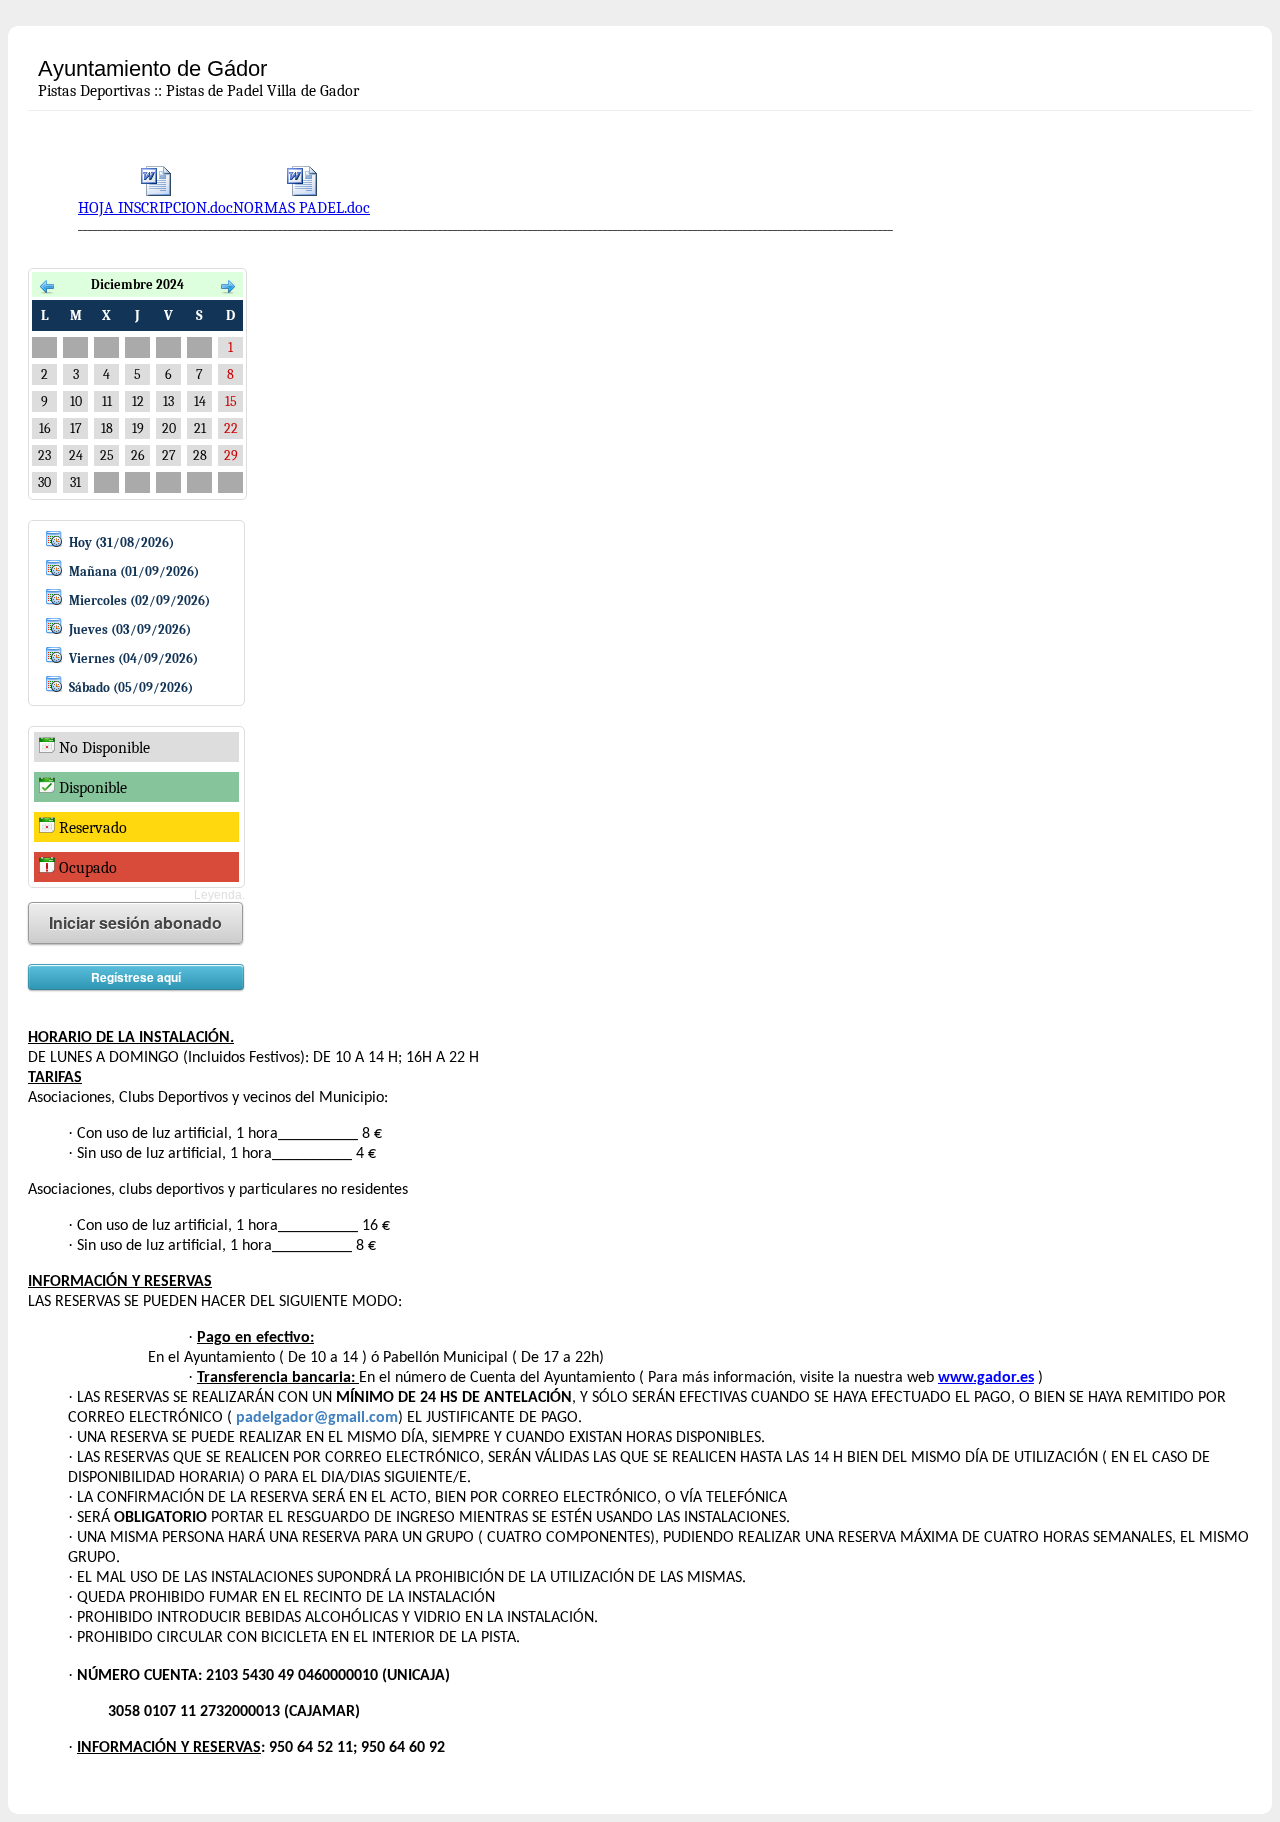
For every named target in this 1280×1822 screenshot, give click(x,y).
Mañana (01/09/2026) (134, 571)
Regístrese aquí (136, 977)
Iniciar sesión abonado (135, 922)
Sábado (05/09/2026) (131, 687)
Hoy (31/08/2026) (121, 542)
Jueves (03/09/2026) (130, 629)
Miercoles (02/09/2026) (139, 600)
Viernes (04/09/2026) (133, 658)
